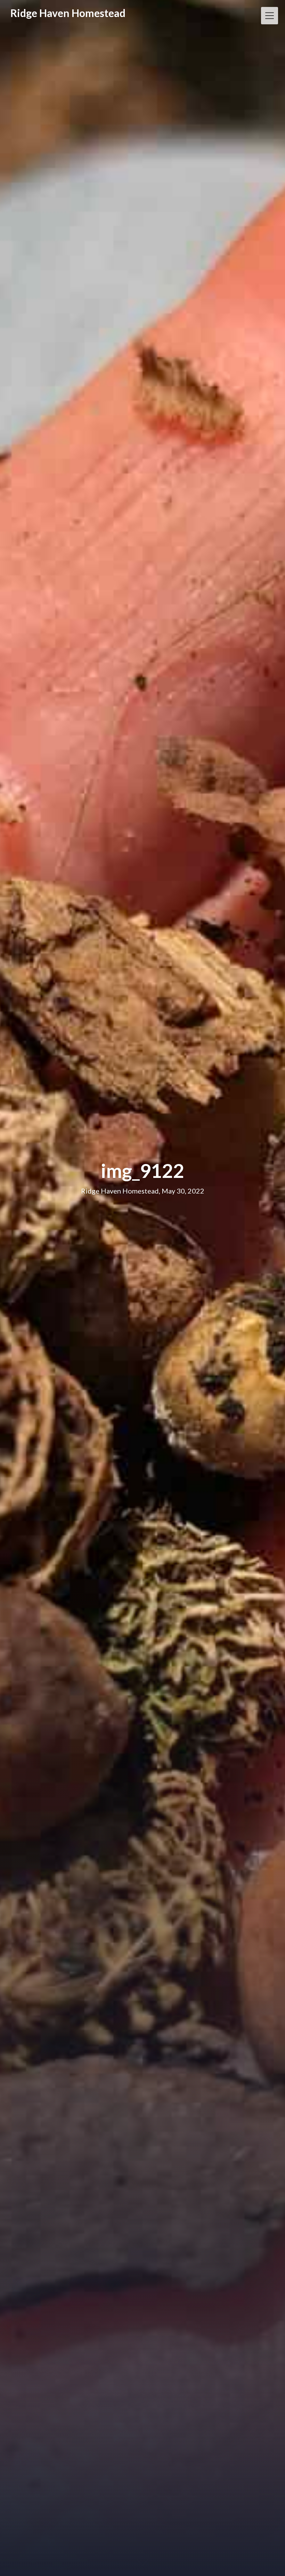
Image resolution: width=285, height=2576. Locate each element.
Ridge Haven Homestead (68, 13)
